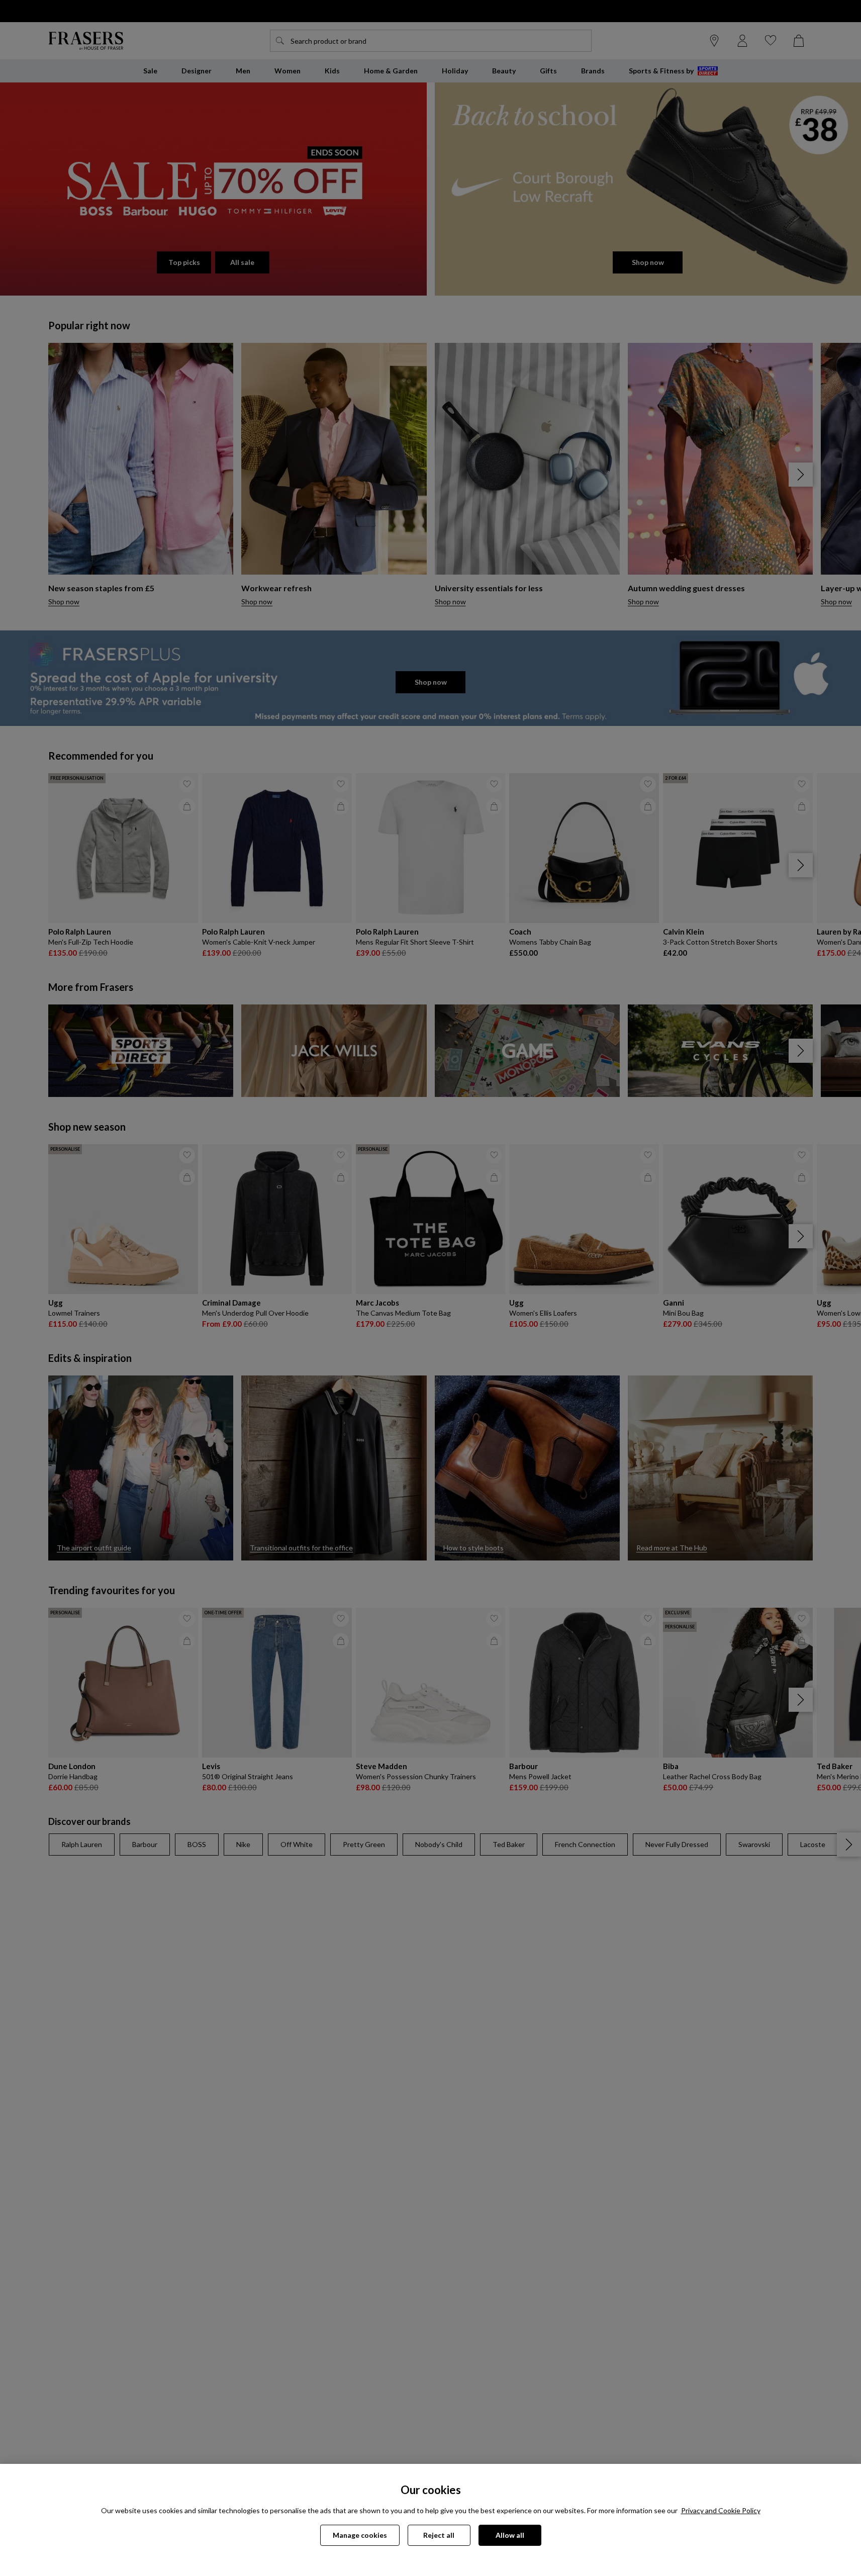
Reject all (439, 2535)
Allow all (510, 2535)
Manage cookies (360, 2535)
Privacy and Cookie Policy (721, 2510)
